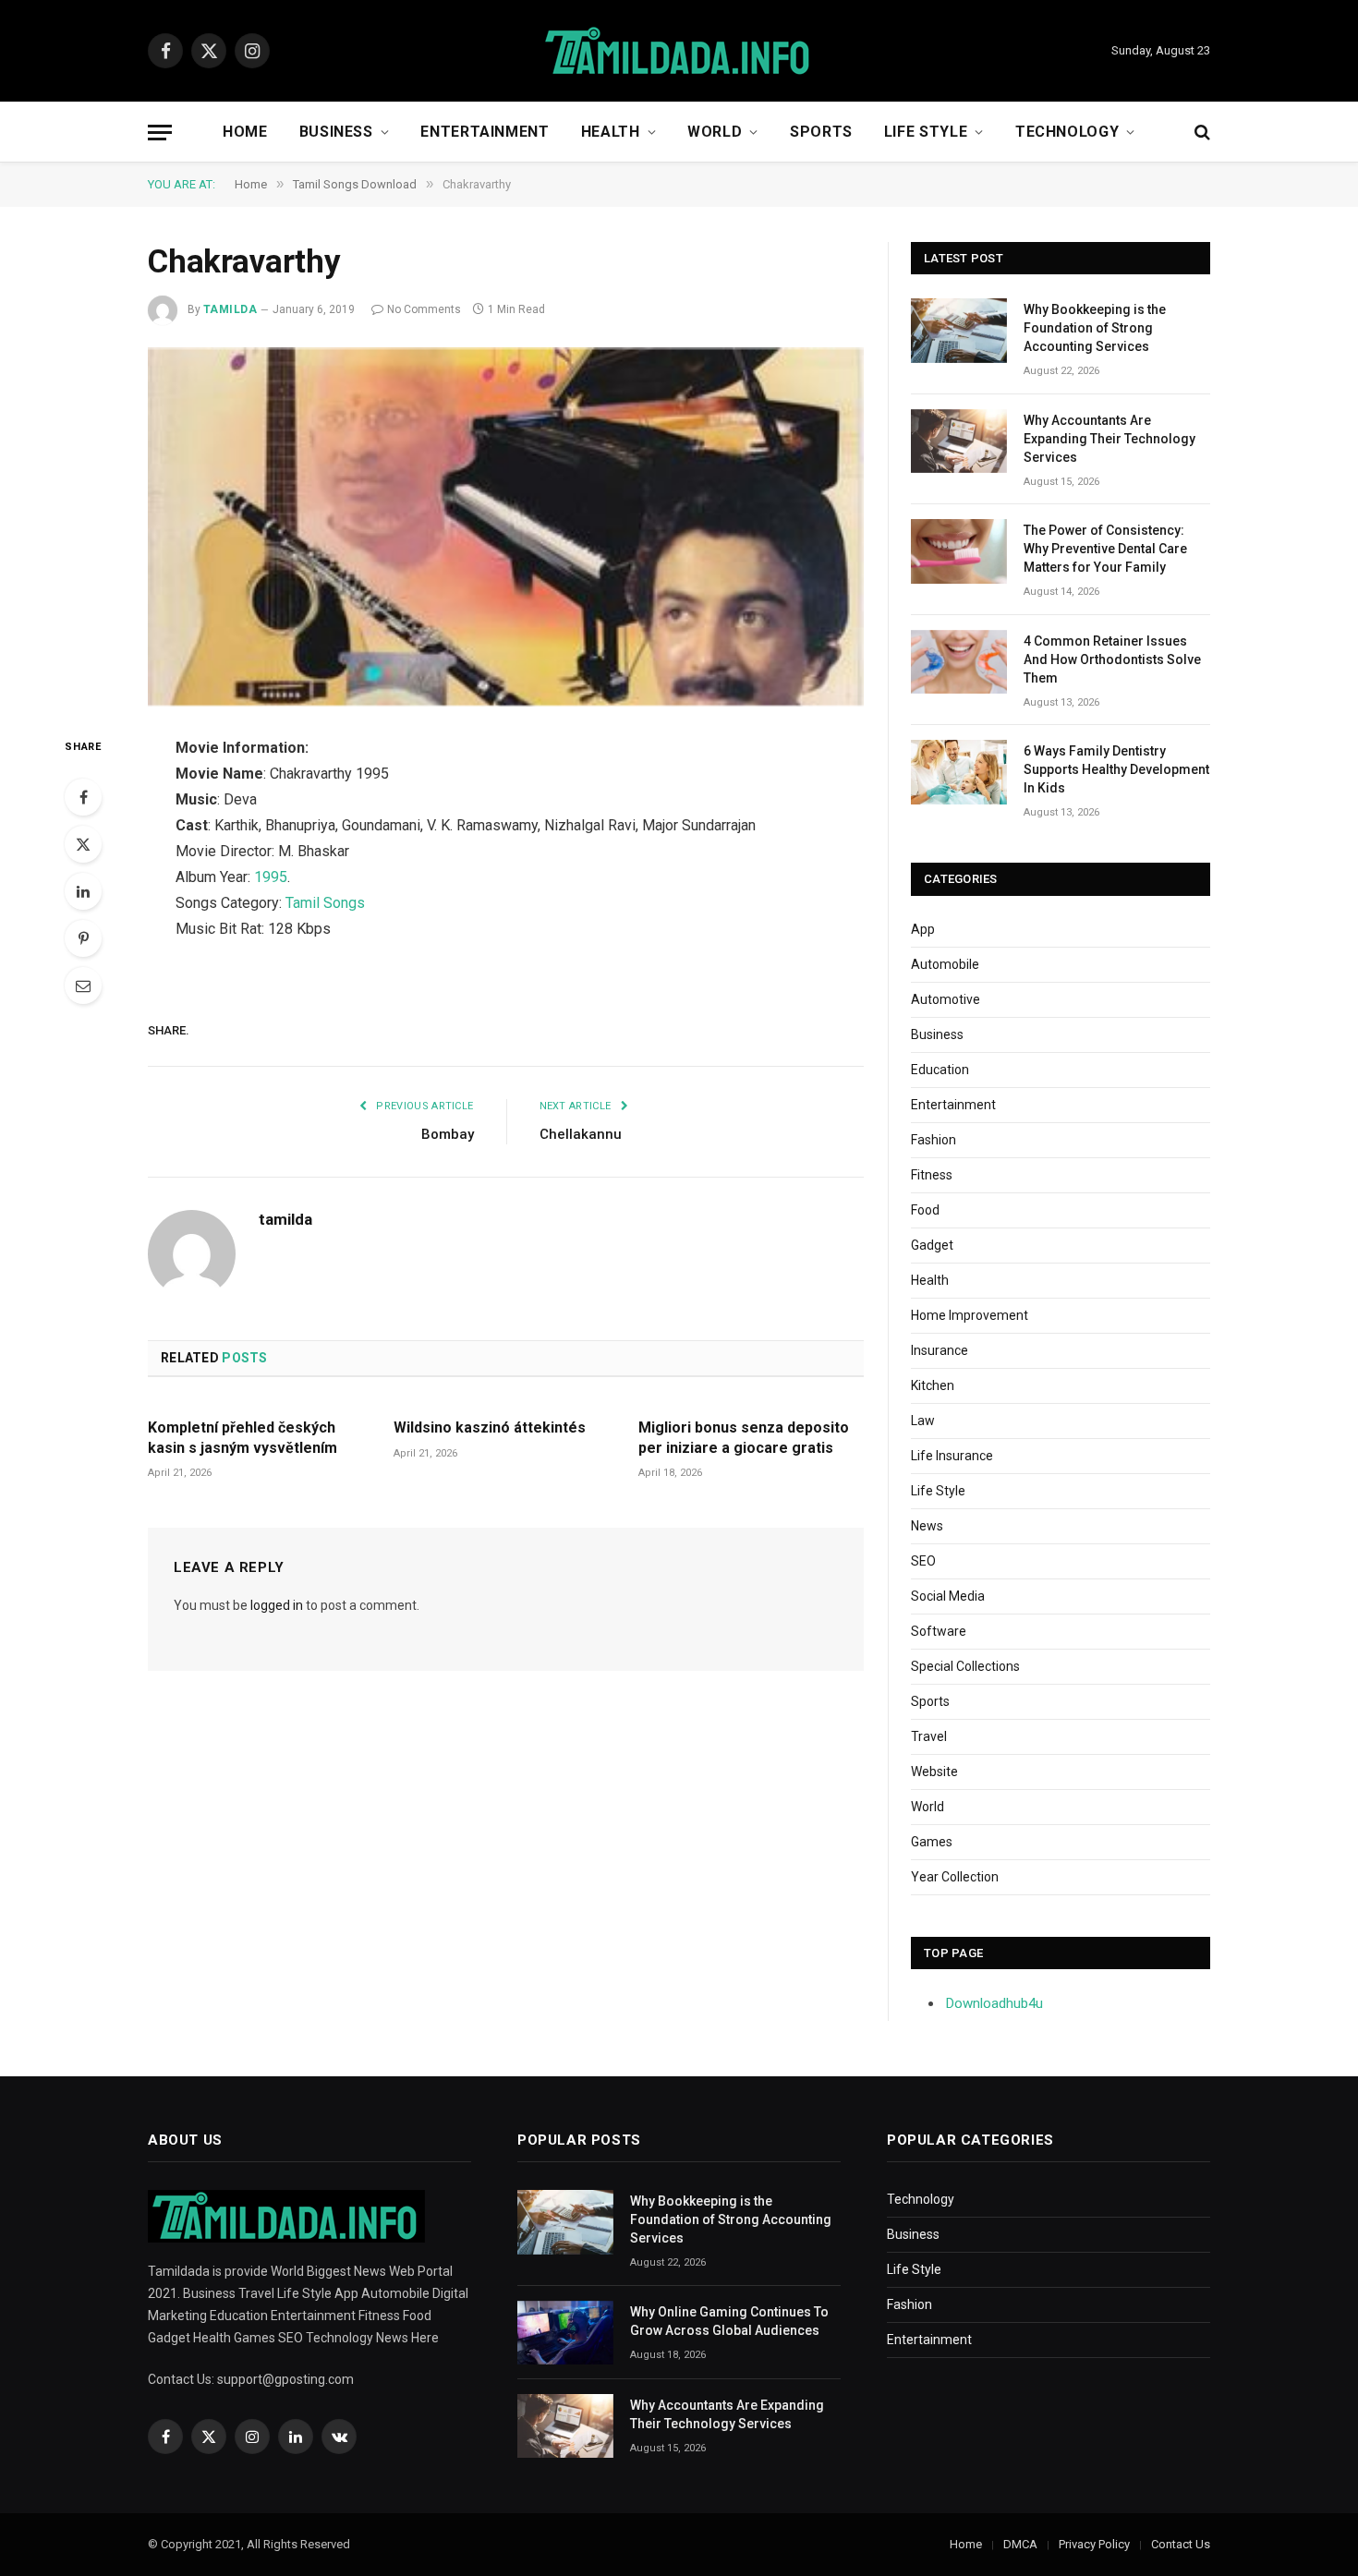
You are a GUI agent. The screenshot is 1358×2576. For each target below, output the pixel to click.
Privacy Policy (1094, 2544)
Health (611, 132)
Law (923, 1421)
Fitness (932, 1175)
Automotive (946, 999)
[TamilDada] (679, 51)
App (923, 929)
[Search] (1200, 133)
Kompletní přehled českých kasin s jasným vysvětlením (242, 1438)
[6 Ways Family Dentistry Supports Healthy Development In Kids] (959, 772)
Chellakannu (581, 1134)
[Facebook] (83, 797)
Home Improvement (970, 1315)
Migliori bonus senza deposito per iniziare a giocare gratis (744, 1438)
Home (245, 132)
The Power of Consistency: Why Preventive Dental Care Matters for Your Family (1105, 549)
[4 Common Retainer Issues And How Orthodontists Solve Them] (959, 662)
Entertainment (485, 132)
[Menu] (160, 133)
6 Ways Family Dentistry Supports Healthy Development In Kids (1116, 769)
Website (934, 1772)
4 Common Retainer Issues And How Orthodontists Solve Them (1112, 659)
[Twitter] (83, 844)
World (715, 132)
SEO (923, 1561)
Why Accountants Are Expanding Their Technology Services (1109, 439)
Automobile (945, 964)
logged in (277, 1605)
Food (925, 1210)
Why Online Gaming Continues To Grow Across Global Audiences (729, 2321)
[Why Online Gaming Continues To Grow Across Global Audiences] (565, 2333)
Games (932, 1842)
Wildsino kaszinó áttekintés (490, 1427)
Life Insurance (952, 1456)
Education (940, 1070)
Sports (821, 132)
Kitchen (933, 1385)
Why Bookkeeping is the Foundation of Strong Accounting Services (1095, 328)
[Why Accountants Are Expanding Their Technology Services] (959, 441)
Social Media (948, 1596)
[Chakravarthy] (506, 527)
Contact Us (1181, 2544)
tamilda (230, 309)
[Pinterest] (83, 938)
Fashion (934, 1140)
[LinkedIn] (83, 891)
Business (336, 132)
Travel (929, 1736)
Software (939, 1631)
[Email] (83, 986)
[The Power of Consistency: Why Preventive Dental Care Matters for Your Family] (959, 551)
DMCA (1020, 2544)
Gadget (932, 1245)
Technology (1067, 132)
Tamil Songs (325, 903)
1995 (271, 877)
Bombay (448, 1134)
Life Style (926, 132)
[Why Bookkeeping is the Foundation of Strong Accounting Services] (959, 330)
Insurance (940, 1350)
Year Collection (955, 1877)
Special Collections (965, 1666)
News (927, 1526)
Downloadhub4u (994, 2003)
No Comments (424, 309)
